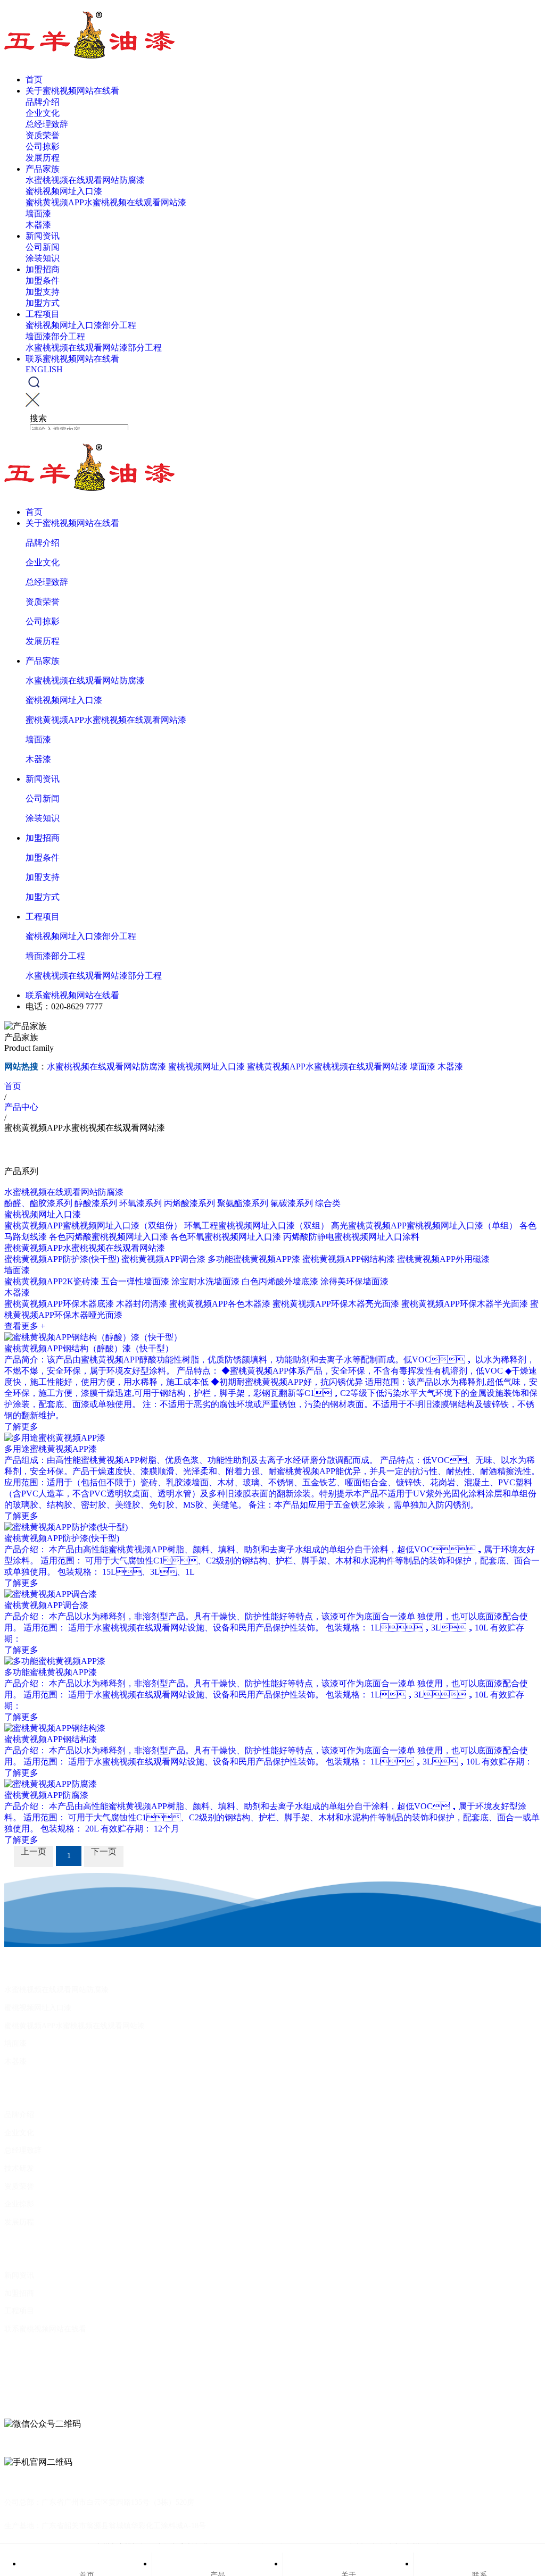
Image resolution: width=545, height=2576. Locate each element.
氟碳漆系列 (292, 1203)
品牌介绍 (43, 102)
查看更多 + (25, 1326)
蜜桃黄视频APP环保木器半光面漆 (465, 1304)
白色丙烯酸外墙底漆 (280, 1281)
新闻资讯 (43, 236)
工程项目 (43, 314)
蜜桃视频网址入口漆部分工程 (81, 325)
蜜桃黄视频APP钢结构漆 (349, 1259)
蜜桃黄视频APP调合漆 (163, 1259)
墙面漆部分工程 (55, 336)
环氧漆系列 (141, 1203)
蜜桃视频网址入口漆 (64, 191)
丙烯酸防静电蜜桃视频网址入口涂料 (351, 1237)
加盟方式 (43, 303)
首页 (34, 80)
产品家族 (43, 169)
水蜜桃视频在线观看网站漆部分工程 (94, 348)
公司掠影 (43, 147)
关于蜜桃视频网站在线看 (72, 91)
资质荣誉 (43, 135)
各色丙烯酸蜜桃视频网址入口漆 (109, 1237)
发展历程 (43, 158)
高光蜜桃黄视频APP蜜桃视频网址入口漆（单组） (424, 1226)
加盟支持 (43, 292)
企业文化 (43, 113)
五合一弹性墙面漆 (135, 1281)
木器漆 (38, 225)
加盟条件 (43, 281)
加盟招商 (43, 269)
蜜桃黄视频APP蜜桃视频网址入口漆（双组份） (93, 1226)
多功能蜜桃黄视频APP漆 (254, 1259)
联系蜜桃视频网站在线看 (72, 359)
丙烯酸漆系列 (189, 1203)
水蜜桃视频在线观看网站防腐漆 (85, 180)
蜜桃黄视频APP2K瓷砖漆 (52, 1281)
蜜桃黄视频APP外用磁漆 (443, 1259)
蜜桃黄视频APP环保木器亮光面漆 (336, 1304)
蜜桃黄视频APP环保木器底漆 (59, 1304)
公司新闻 (43, 247)
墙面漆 (38, 214)
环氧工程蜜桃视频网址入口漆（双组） (257, 1226)
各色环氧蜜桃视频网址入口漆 (226, 1237)
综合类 (328, 1203)
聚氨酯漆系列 (243, 1203)
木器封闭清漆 (142, 1304)
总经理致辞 (47, 124)
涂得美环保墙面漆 (354, 1281)
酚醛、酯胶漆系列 (38, 1203)
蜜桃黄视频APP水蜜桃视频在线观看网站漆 (106, 202)
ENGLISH (44, 369)
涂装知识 (43, 258)
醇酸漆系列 (96, 1203)
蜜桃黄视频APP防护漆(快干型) (62, 1259)
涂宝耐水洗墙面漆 (205, 1281)
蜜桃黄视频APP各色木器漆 (220, 1304)
